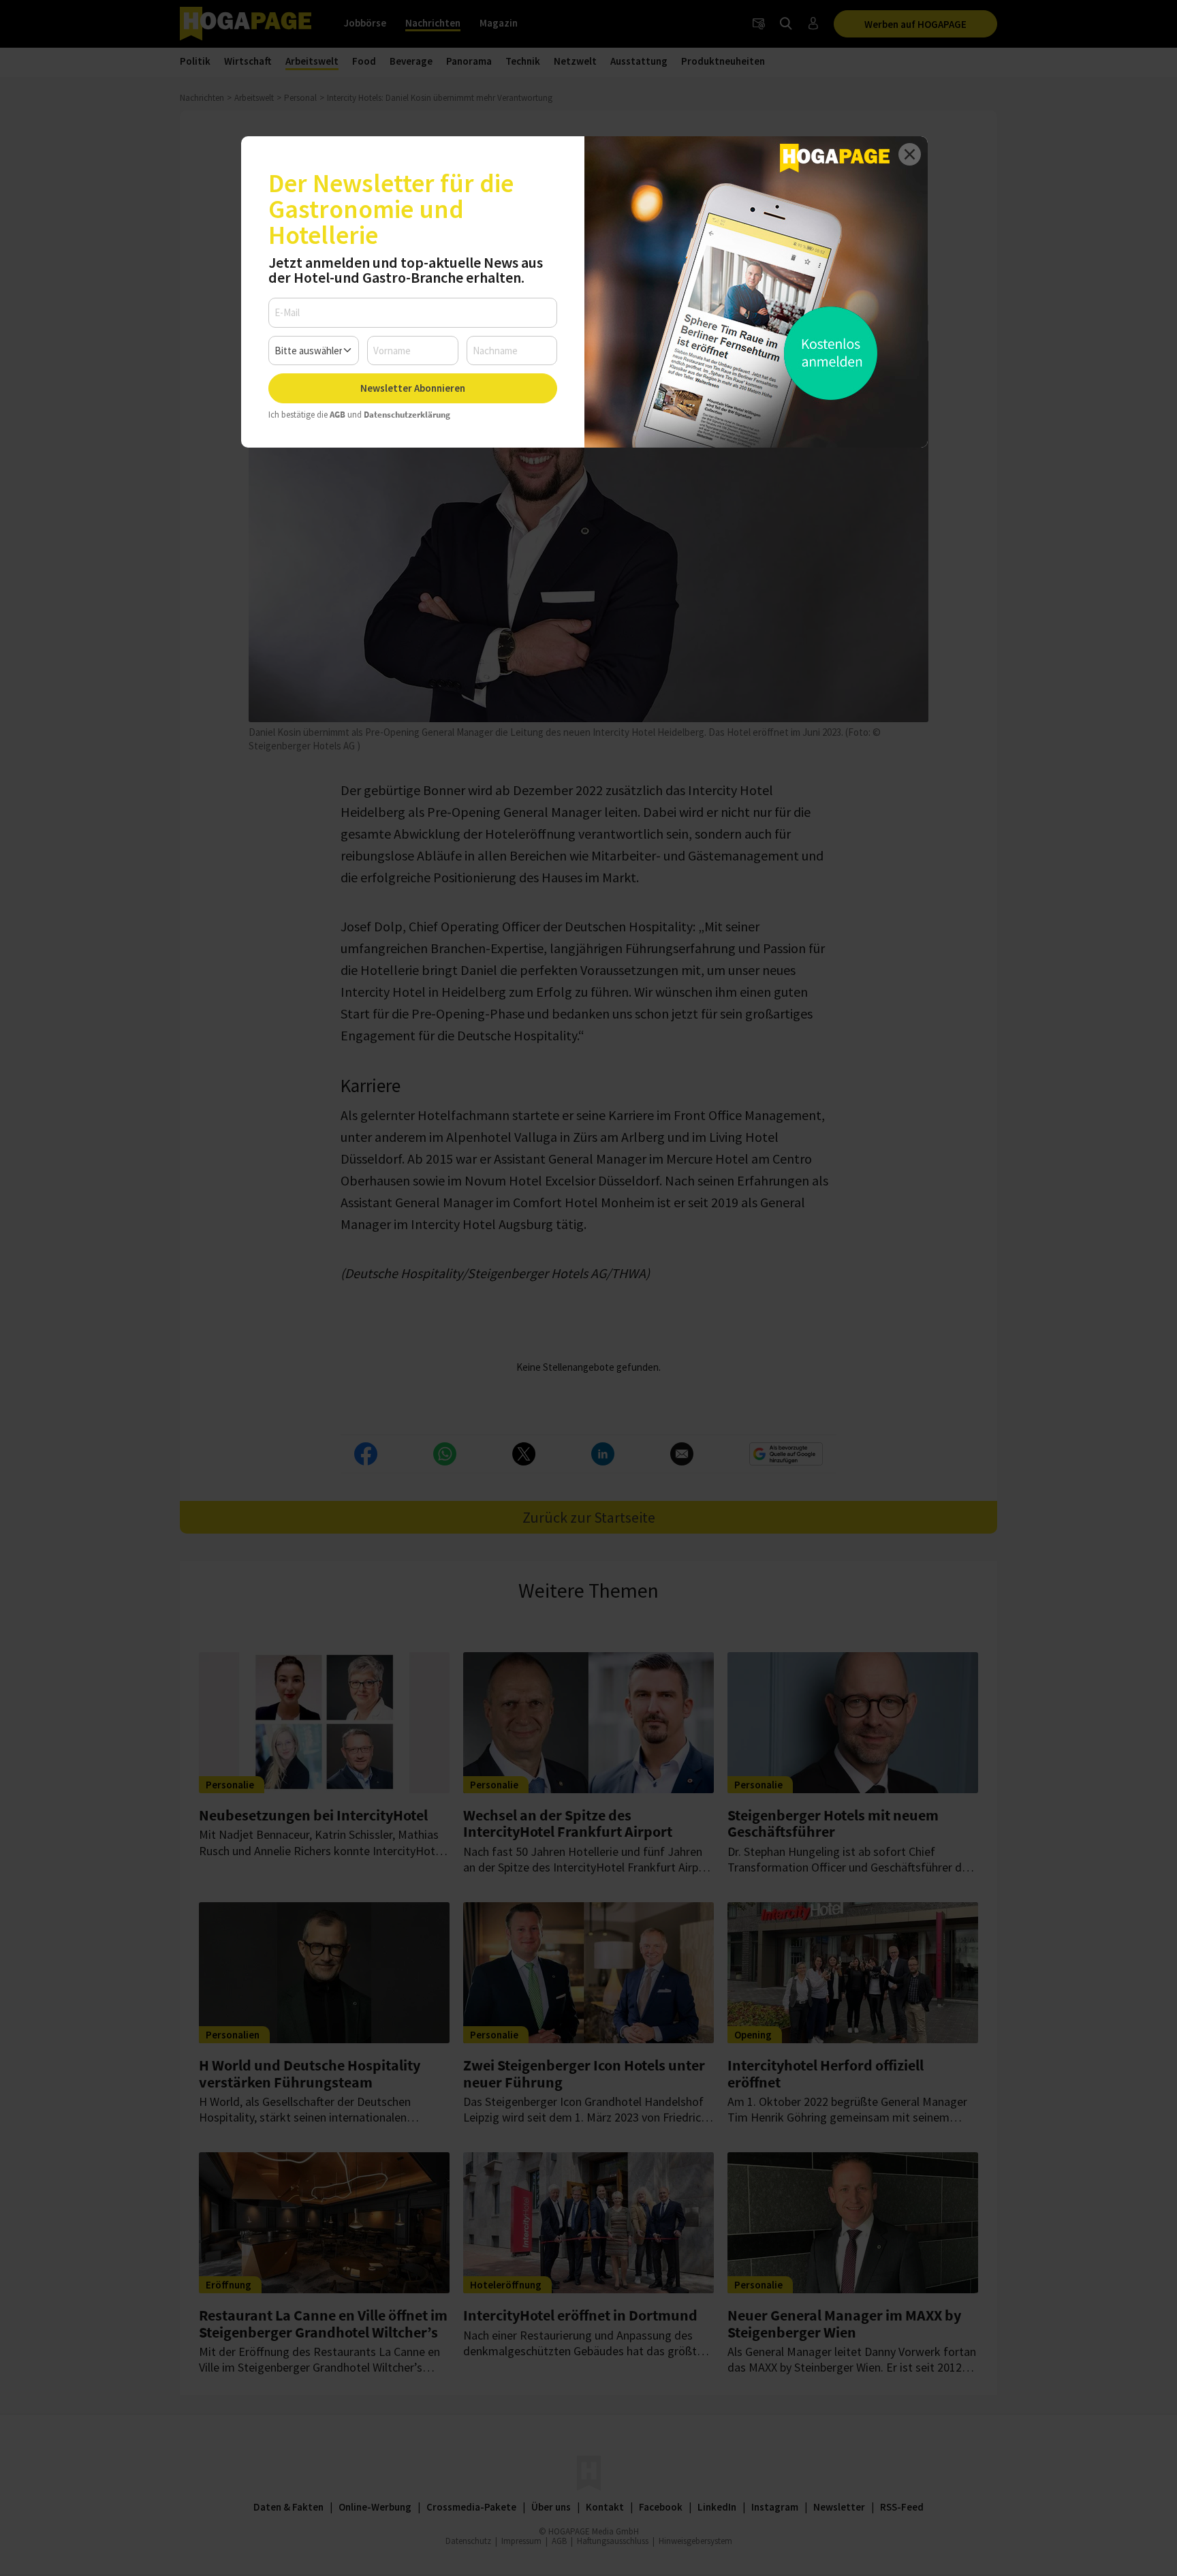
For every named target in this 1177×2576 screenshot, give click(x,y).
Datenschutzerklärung (407, 415)
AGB (338, 415)
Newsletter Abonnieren (413, 388)
